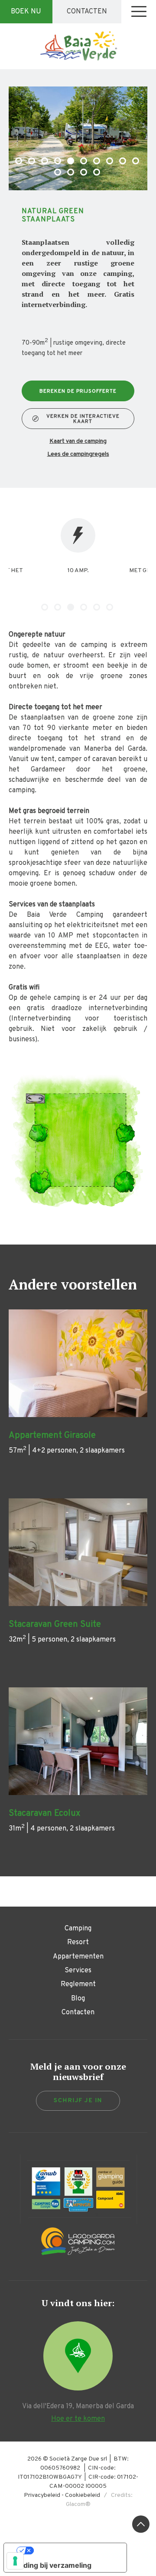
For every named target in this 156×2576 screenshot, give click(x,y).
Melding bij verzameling (51, 2565)
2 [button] (32, 162)
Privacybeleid (42, 2495)
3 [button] (45, 162)
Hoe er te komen (78, 2419)
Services (78, 1971)
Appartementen (78, 1957)
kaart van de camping (78, 442)
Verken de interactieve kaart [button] (83, 419)
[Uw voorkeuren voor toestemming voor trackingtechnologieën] (15, 2561)
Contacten (87, 12)
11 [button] (58, 173)
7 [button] (97, 162)
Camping (78, 1929)
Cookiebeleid (83, 2495)
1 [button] (19, 162)
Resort (78, 1942)
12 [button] (71, 173)
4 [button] (58, 162)
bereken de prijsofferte (78, 391)
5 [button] (71, 162)
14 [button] (97, 173)
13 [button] (84, 173)
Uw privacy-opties (74, 2550)
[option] (78, 138)
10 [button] (136, 162)
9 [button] (123, 162)
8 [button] (110, 162)
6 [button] (84, 162)
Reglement (78, 1984)
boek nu (26, 12)
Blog (78, 1999)
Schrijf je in (78, 2101)
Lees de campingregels (78, 454)
